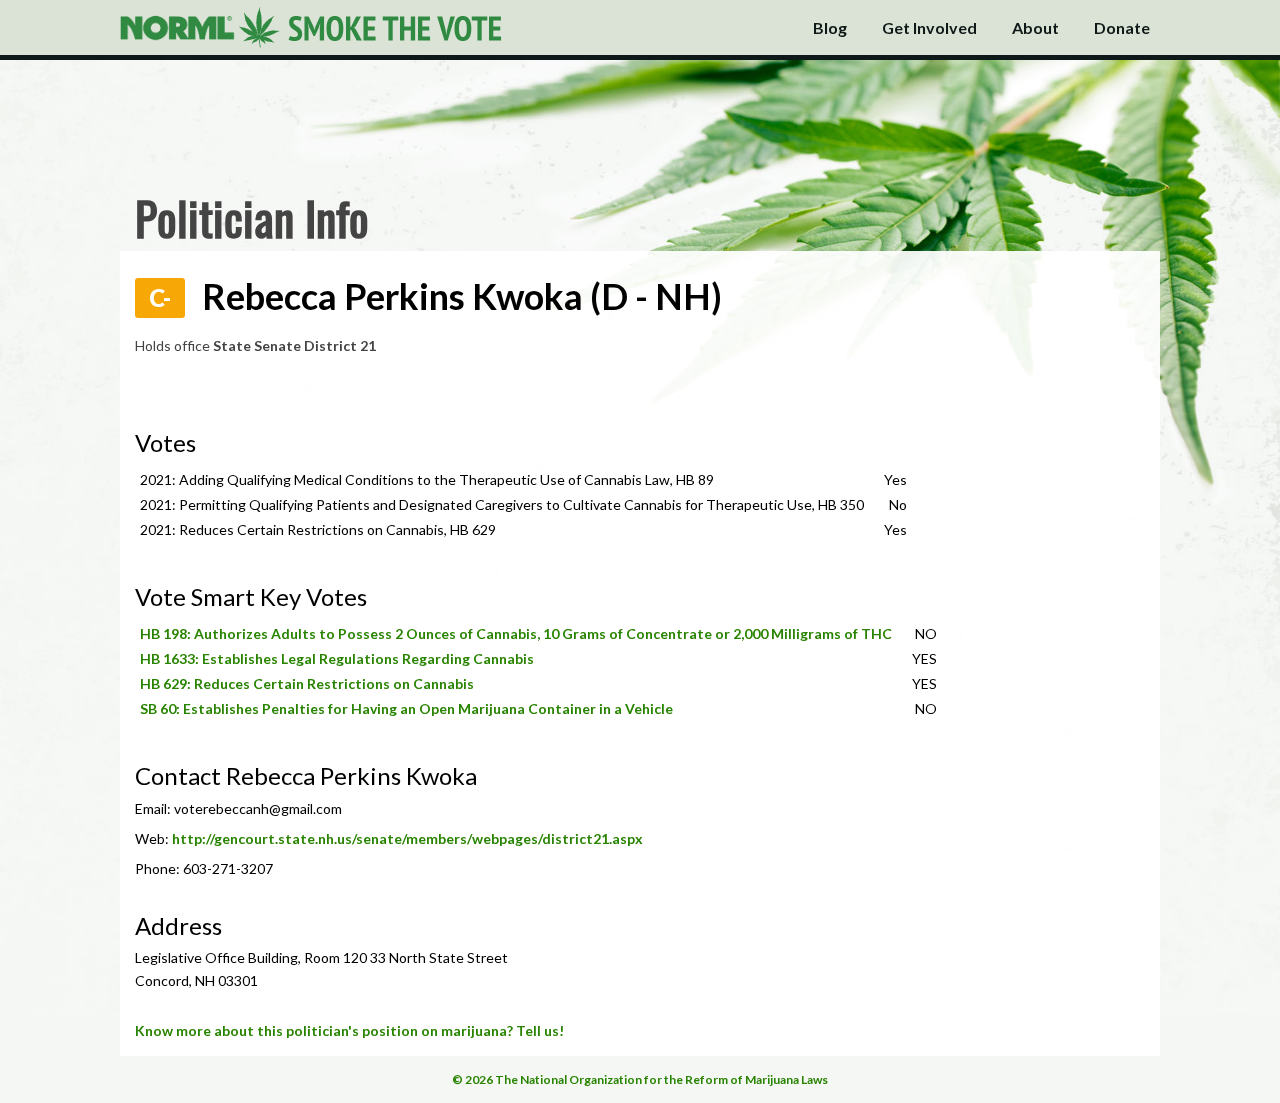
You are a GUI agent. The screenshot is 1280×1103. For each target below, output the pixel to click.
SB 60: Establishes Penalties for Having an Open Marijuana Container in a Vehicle (406, 708)
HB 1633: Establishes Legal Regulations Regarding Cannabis (337, 658)
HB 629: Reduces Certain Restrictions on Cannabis (307, 683)
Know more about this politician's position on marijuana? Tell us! (349, 1030)
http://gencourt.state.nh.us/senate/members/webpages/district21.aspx (407, 838)
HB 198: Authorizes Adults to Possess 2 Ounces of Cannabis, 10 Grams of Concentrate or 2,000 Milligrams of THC (516, 633)
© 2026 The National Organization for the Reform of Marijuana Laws (640, 1079)
